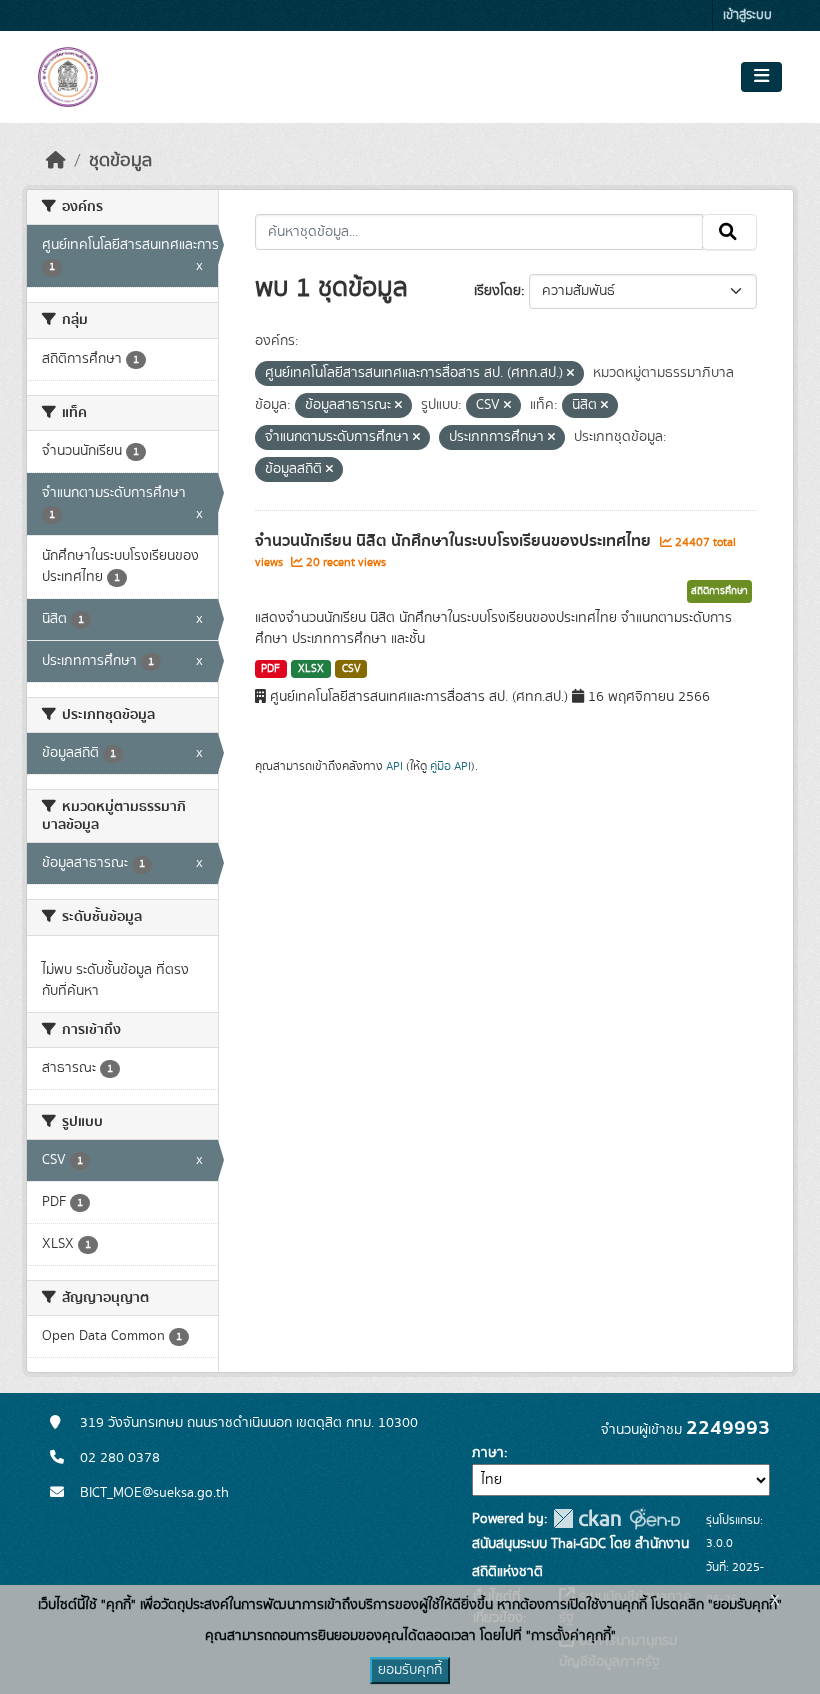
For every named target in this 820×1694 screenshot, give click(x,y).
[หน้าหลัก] (56, 161)
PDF (270, 669)
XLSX (311, 669)
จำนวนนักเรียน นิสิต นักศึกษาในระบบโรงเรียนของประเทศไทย (455, 541)
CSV (351, 669)
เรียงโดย (497, 291)
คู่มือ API (450, 766)
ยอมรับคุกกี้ (410, 1670)
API (394, 766)
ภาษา (488, 1453)
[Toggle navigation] (761, 77)
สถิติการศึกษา (719, 591)
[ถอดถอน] (570, 374)
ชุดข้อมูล (120, 161)
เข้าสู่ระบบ (747, 15)
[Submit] (729, 232)
